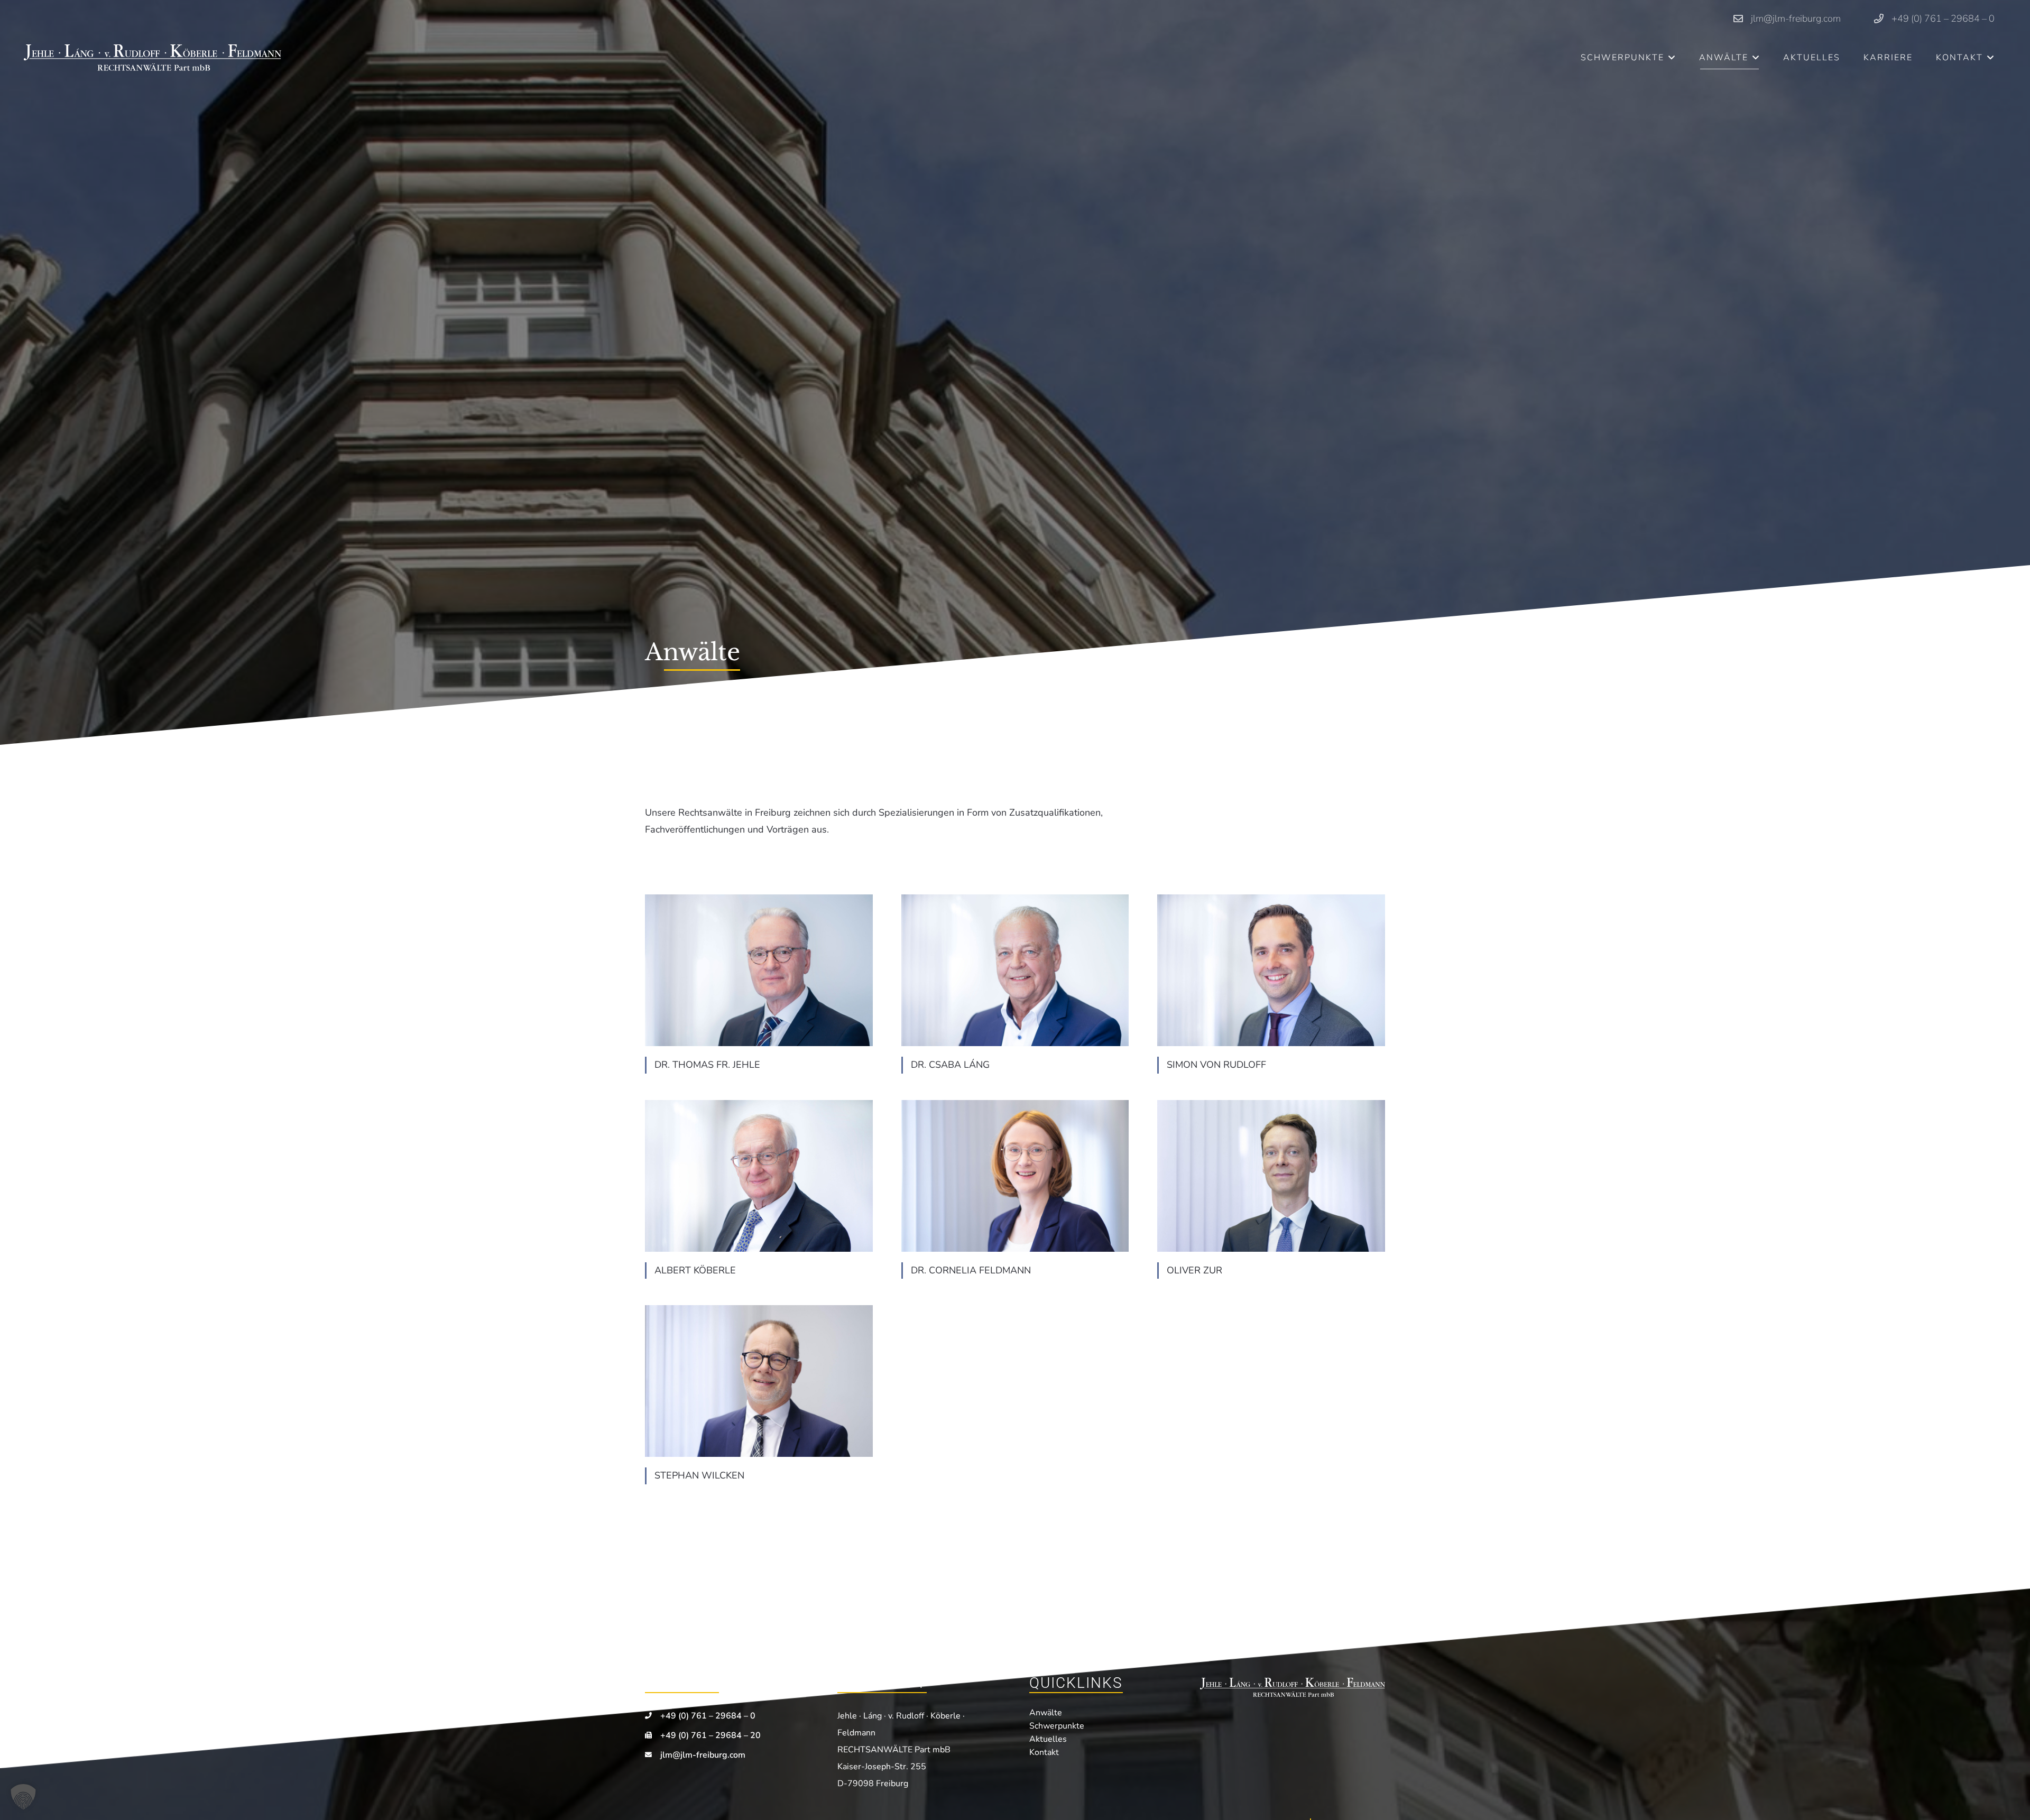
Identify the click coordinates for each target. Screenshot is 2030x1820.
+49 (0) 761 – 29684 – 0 (708, 1716)
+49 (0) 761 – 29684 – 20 (710, 1735)
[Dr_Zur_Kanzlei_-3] (1271, 1176)
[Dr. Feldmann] (1015, 1176)
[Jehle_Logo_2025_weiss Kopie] (153, 58)
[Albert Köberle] (759, 1176)
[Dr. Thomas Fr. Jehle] (759, 970)
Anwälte (1046, 1713)
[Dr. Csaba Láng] (1015, 970)
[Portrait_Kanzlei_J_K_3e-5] (759, 1381)
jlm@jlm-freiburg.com (703, 1755)
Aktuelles (1048, 1739)
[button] (1672, 57)
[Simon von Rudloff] (1271, 970)
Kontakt (1044, 1752)
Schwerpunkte (1057, 1726)
